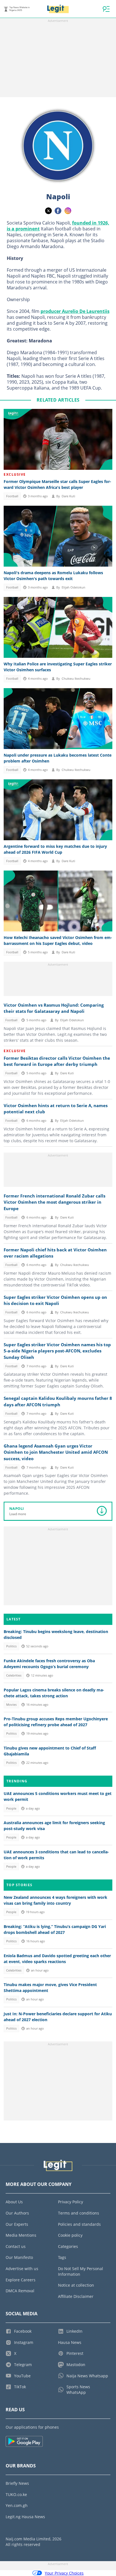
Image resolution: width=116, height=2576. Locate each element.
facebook (58, 211)
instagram (68, 211)
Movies (11, 1705)
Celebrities (14, 1675)
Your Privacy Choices (64, 2573)
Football (12, 496)
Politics (11, 1646)
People (11, 1808)
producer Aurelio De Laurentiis (75, 311)
